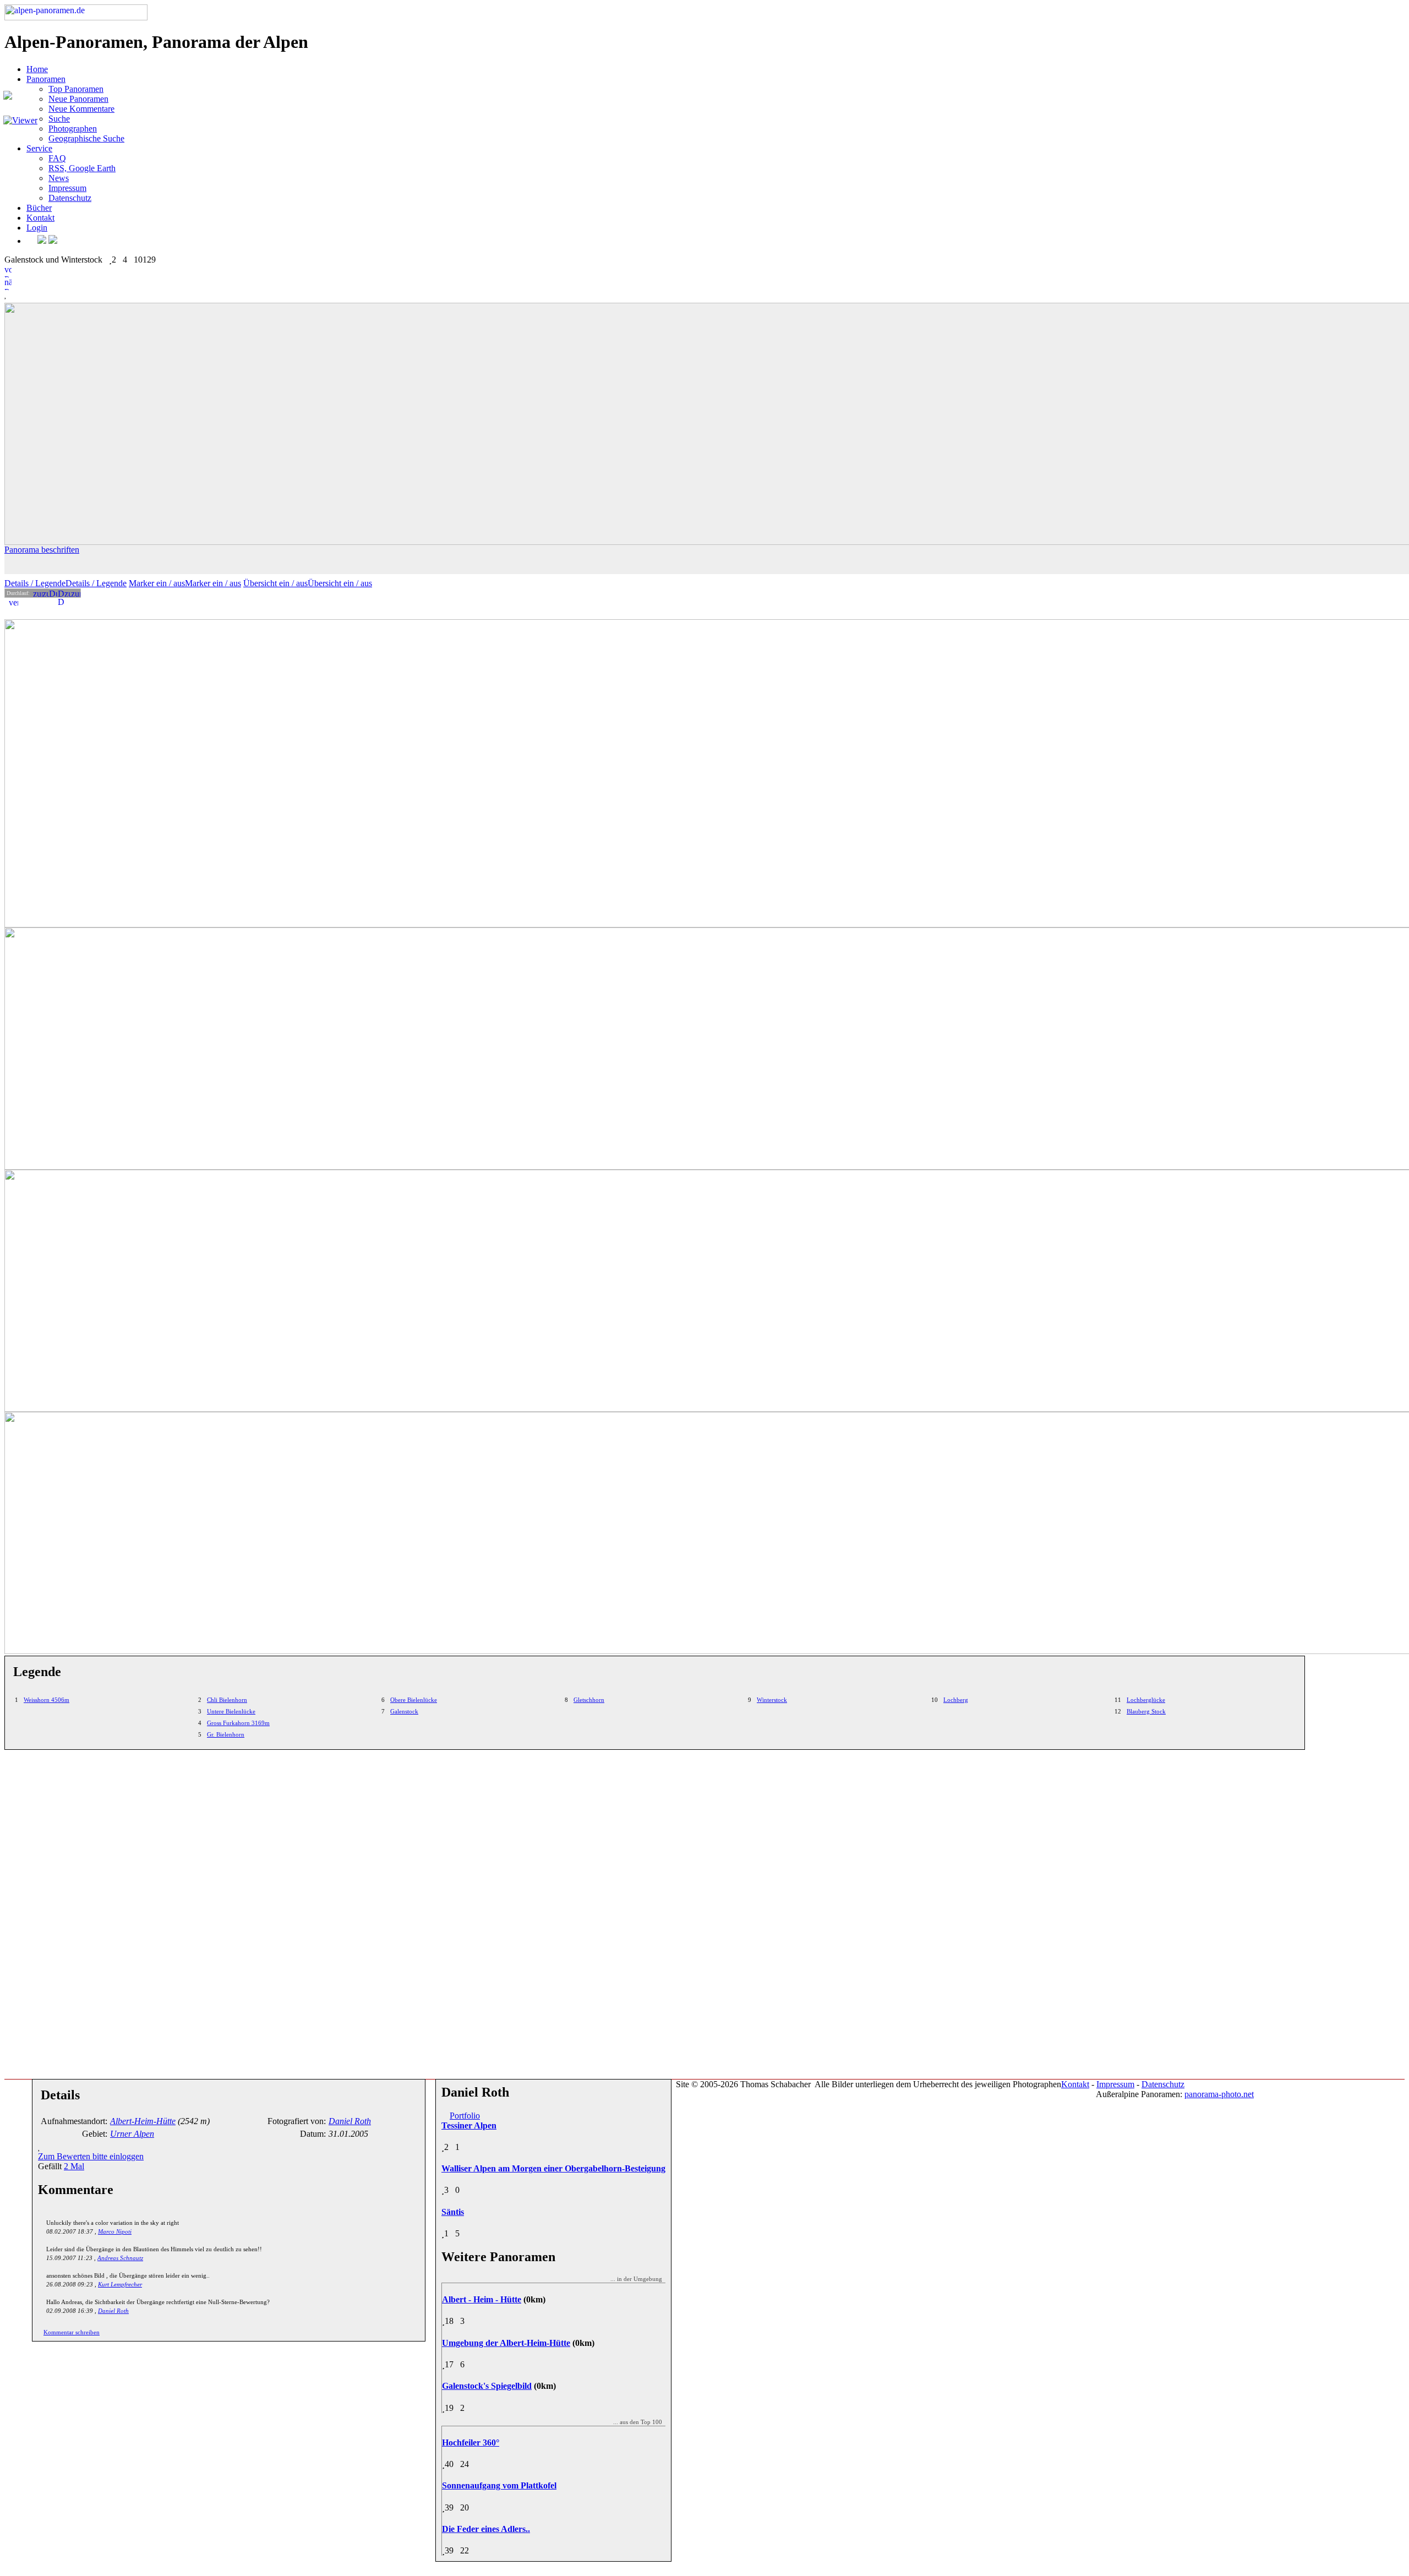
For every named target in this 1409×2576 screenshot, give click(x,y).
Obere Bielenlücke (414, 1700)
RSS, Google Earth (82, 168)
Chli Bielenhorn (227, 1700)
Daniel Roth (113, 2311)
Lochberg (956, 1700)
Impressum (67, 188)
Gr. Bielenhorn (226, 1734)
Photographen (73, 129)
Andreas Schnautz (120, 2258)
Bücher (39, 208)
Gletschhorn (589, 1700)
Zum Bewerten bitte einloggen (91, 2156)
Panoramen (46, 79)
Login (37, 228)
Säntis (453, 2212)
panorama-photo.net (1219, 2094)
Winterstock (772, 1700)
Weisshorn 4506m (47, 1700)
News (59, 178)
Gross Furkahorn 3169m (238, 1723)
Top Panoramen (76, 89)
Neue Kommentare (81, 109)
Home (37, 69)
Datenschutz (70, 198)
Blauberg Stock (1146, 1711)
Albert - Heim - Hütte (482, 2299)
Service (39, 148)
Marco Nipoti (115, 2231)
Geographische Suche (86, 138)
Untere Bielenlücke (231, 1711)
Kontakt (40, 218)
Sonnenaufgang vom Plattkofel (499, 2485)
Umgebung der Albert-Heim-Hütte (506, 2343)
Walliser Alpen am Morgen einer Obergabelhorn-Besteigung (553, 2168)
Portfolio (465, 2116)
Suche (59, 119)
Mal (74, 2166)
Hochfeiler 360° (471, 2443)
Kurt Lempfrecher (120, 2284)
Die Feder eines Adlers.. (486, 2529)
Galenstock (404, 1711)
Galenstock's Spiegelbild (487, 2386)
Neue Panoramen (78, 99)
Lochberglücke (1146, 1700)
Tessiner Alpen (469, 2125)
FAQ (57, 158)
